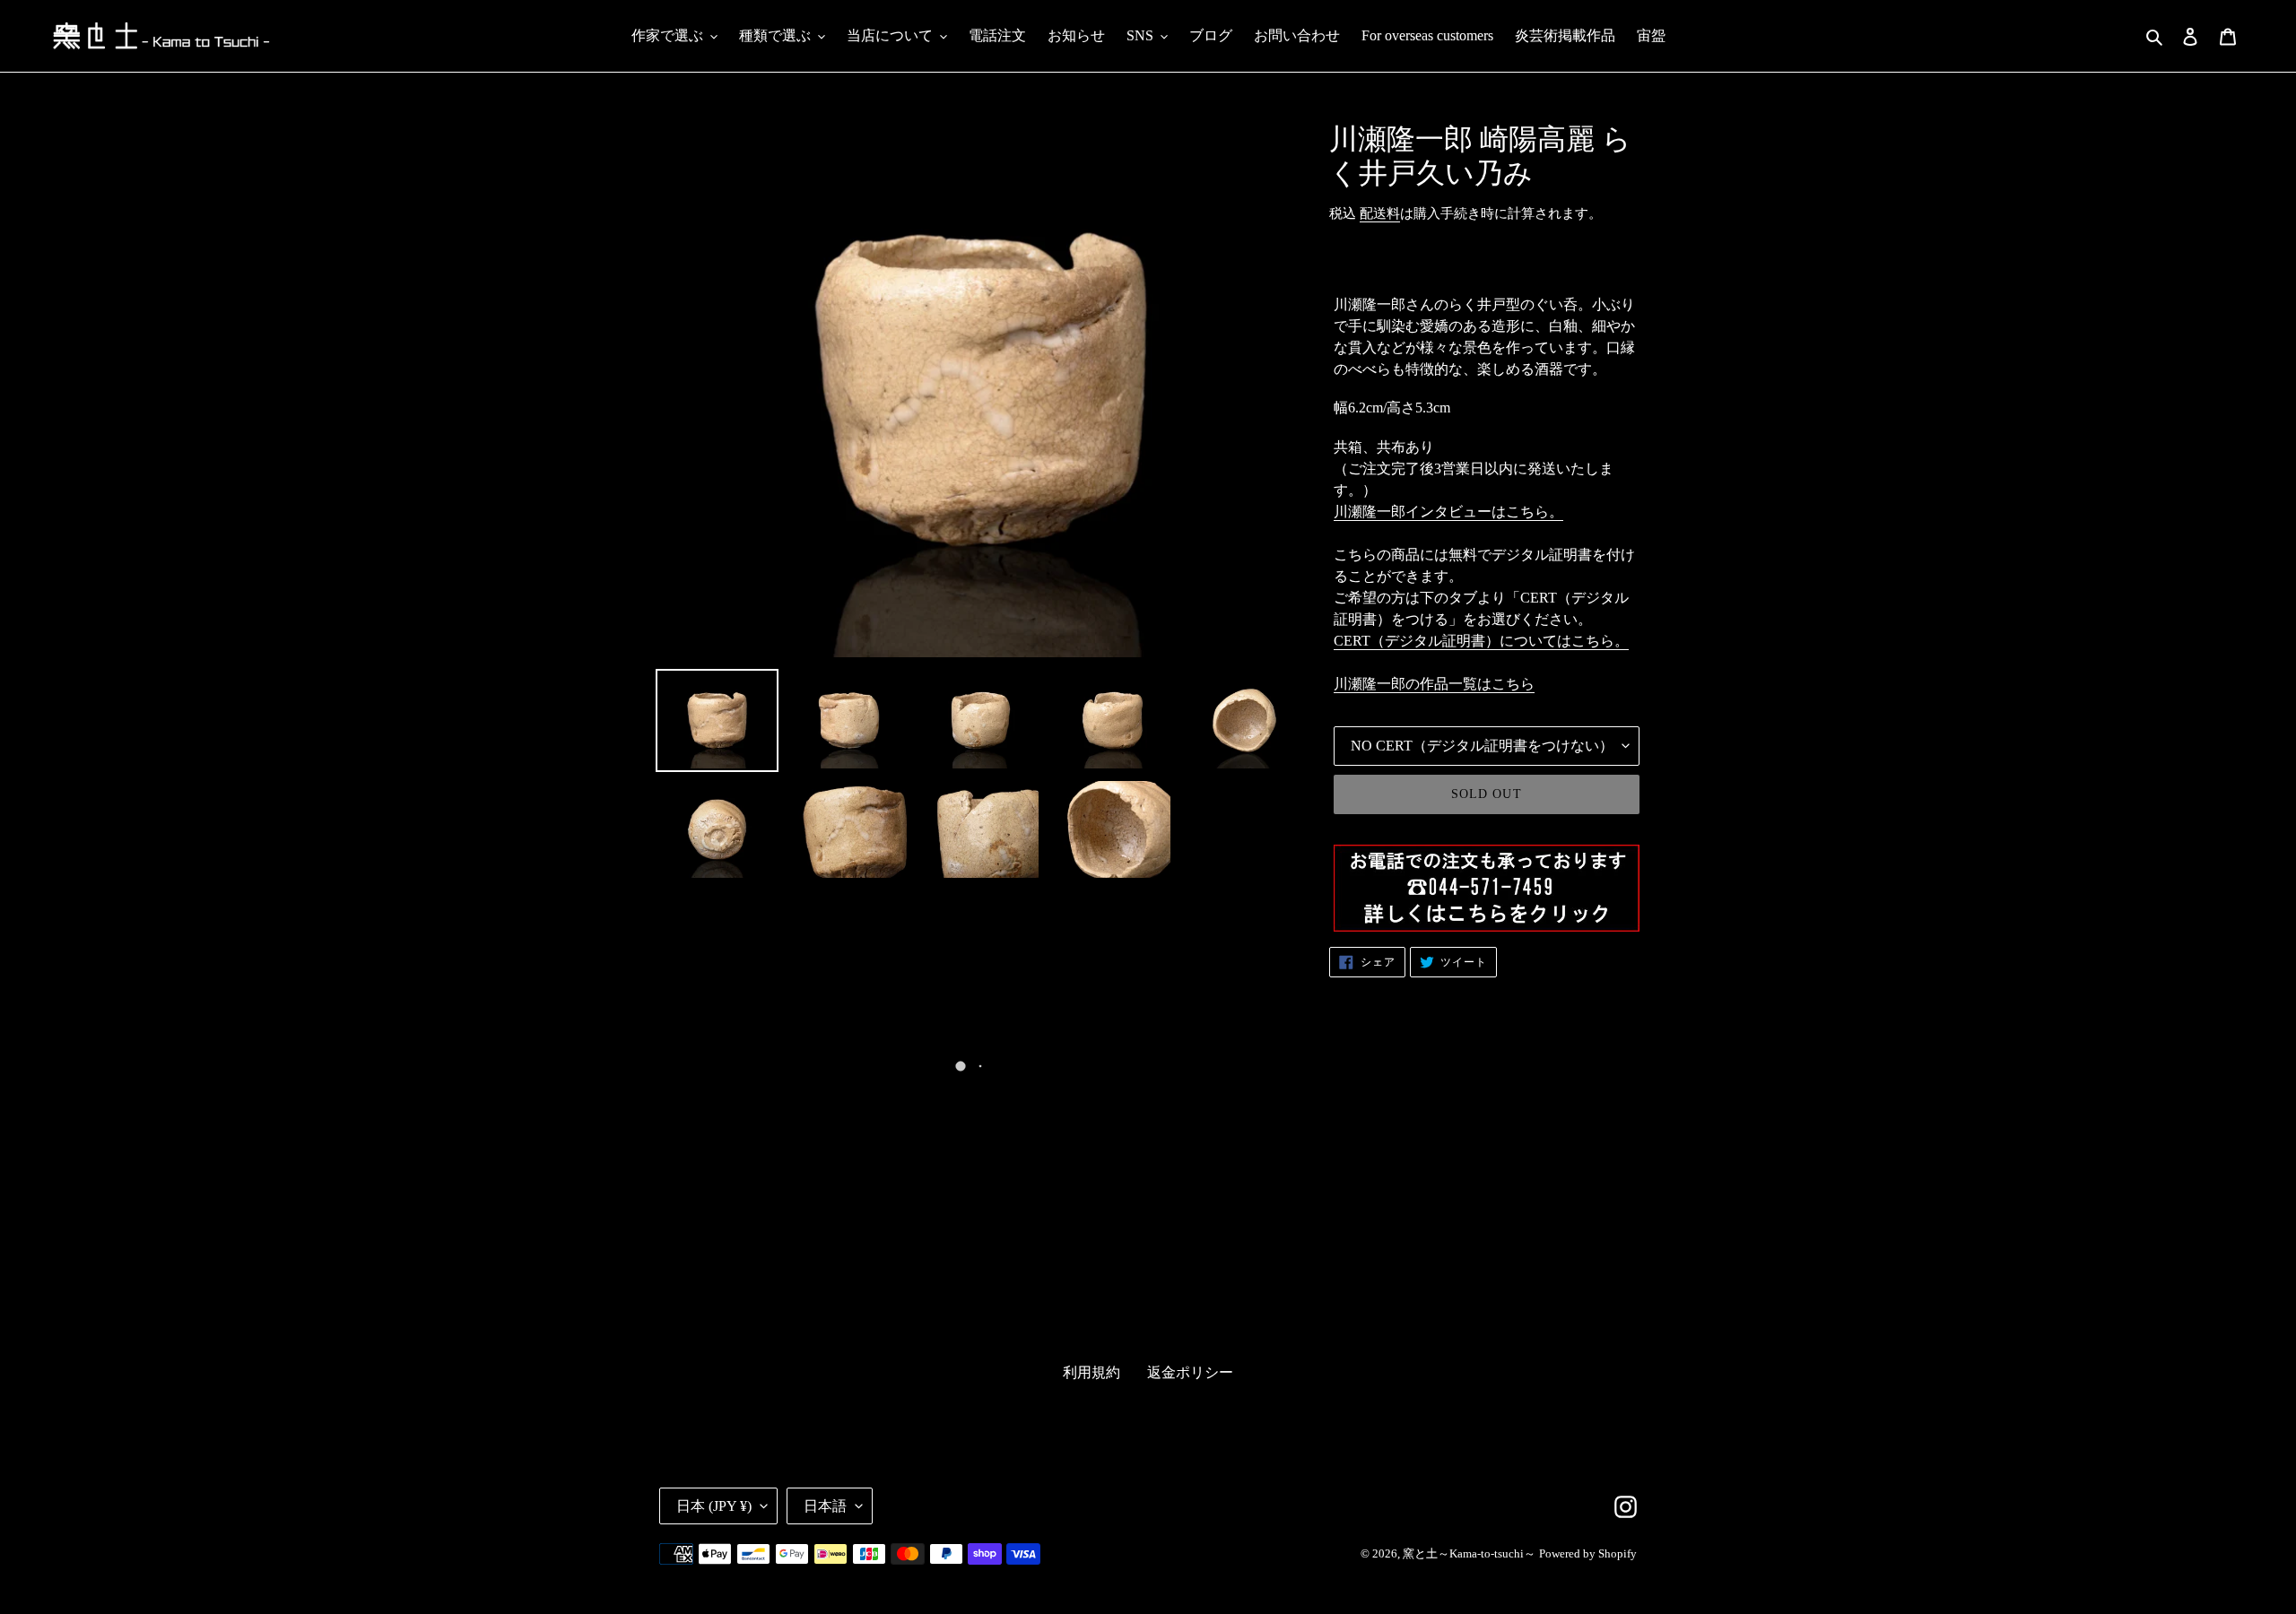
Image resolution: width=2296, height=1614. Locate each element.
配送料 (1380, 213)
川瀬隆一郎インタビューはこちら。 (1448, 512)
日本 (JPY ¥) (714, 1506)
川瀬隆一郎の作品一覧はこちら (1434, 684)
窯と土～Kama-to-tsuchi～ (1469, 1553)
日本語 (825, 1506)
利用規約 (1091, 1372)
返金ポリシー (1190, 1372)
